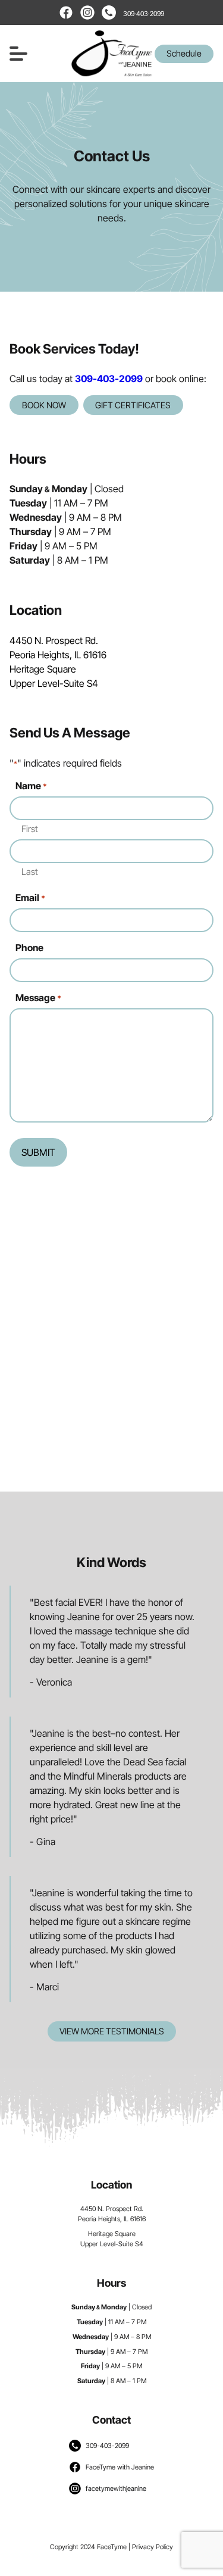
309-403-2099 (109, 379)
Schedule (184, 53)
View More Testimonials (112, 2031)
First (30, 829)
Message (38, 998)
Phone (29, 948)
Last (30, 872)
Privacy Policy (153, 2547)
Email (30, 898)
